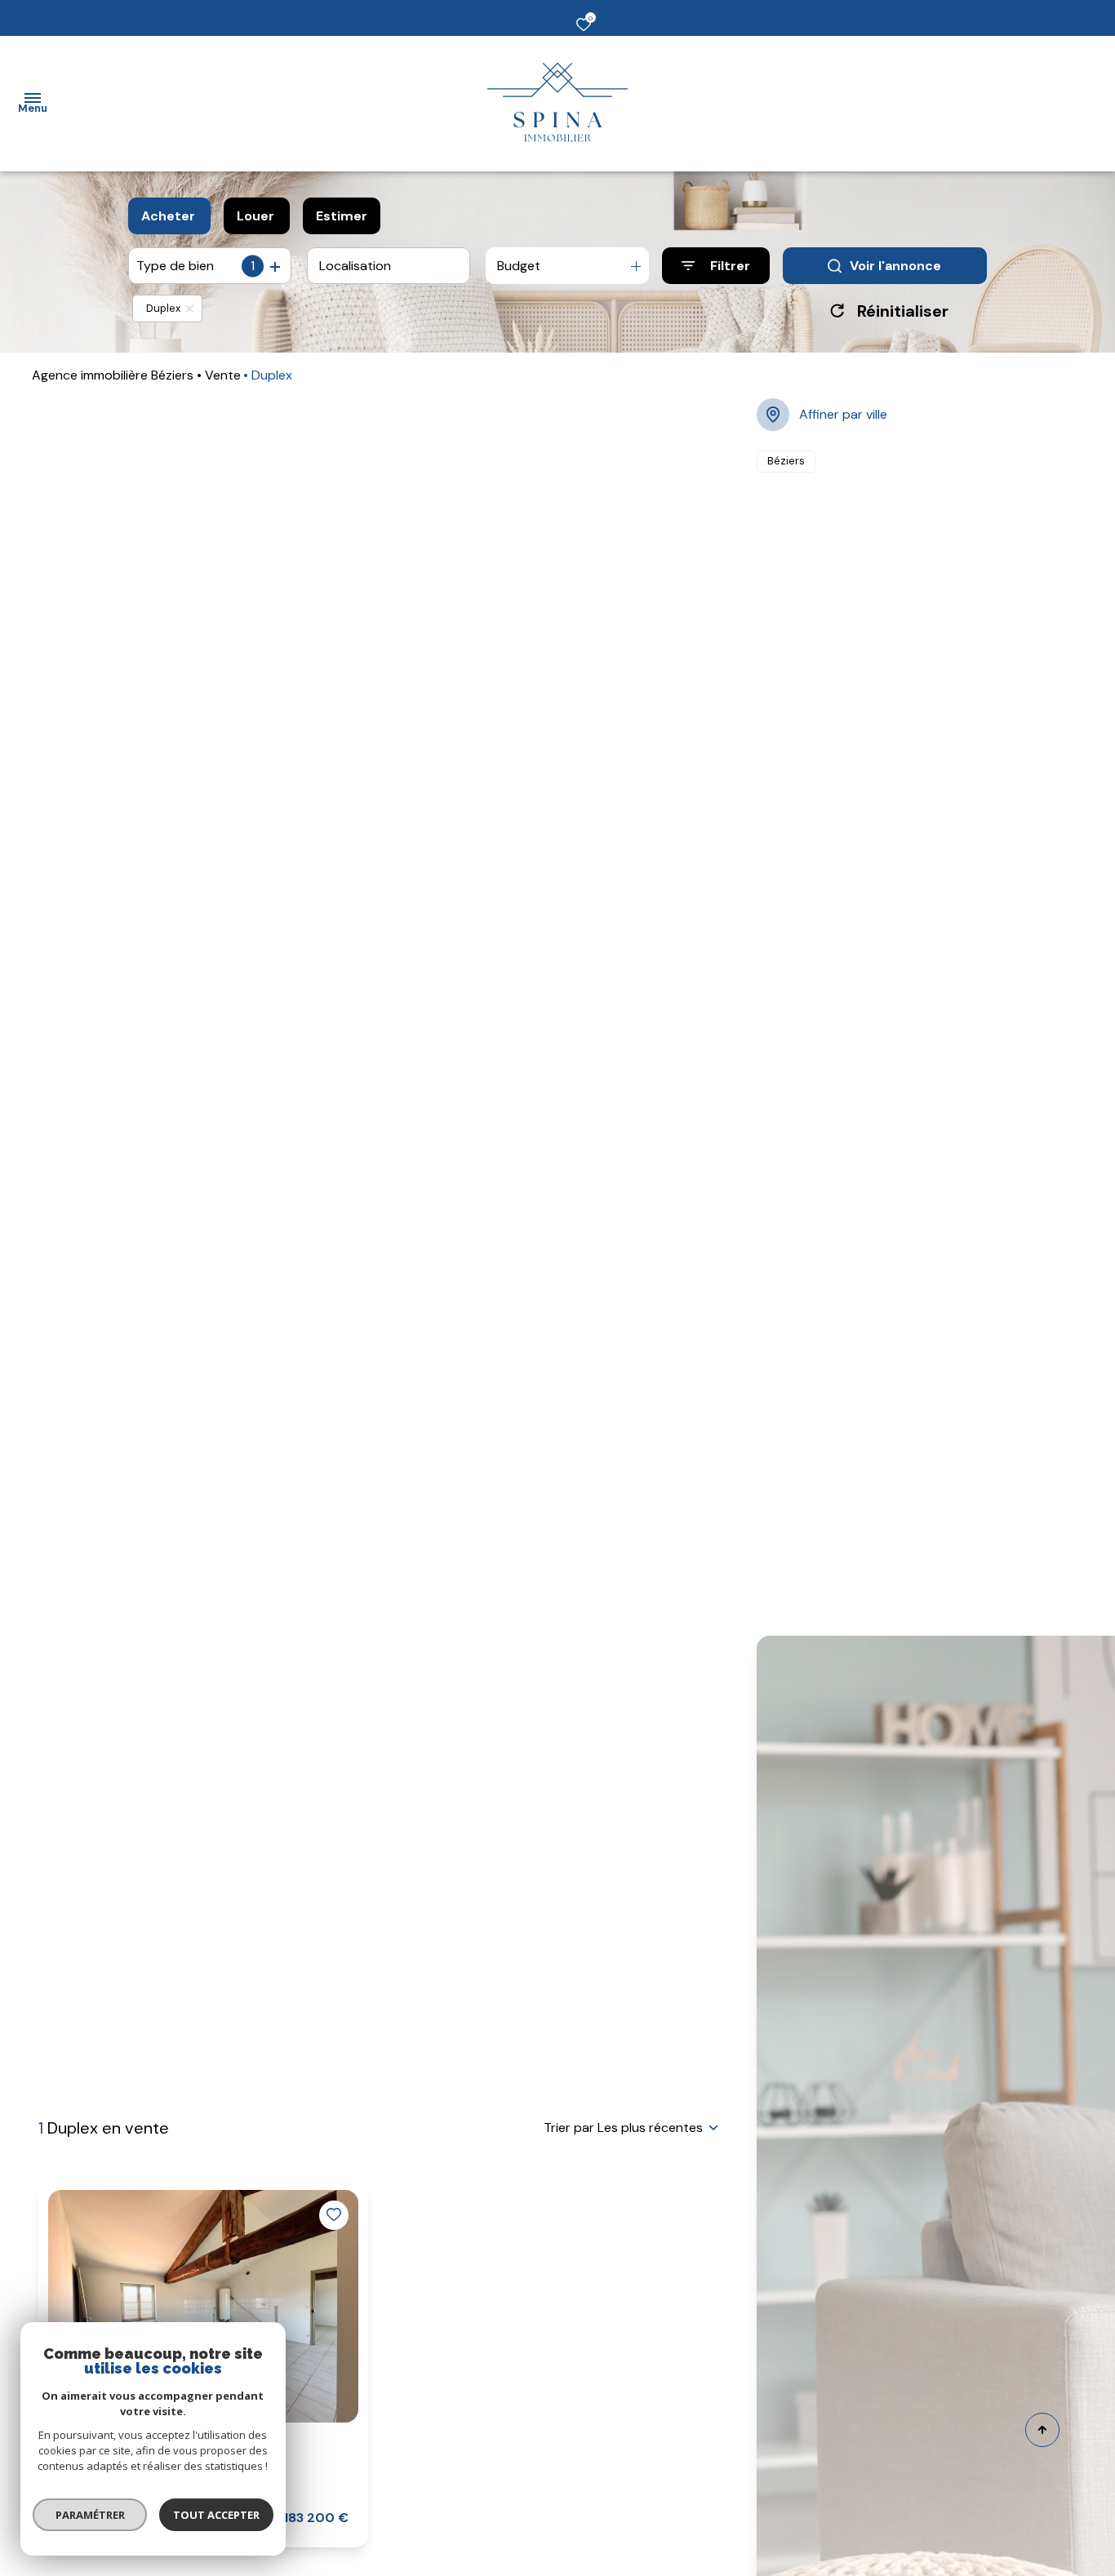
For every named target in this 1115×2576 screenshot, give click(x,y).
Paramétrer (90, 2515)
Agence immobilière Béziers (113, 375)
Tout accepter (216, 2515)
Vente (223, 375)
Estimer (342, 216)
